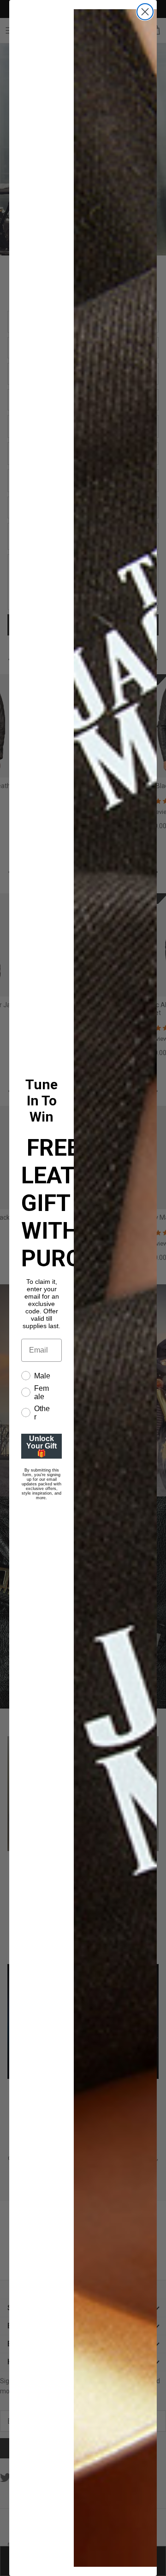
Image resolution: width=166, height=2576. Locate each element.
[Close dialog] (145, 12)
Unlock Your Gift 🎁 (41, 1446)
